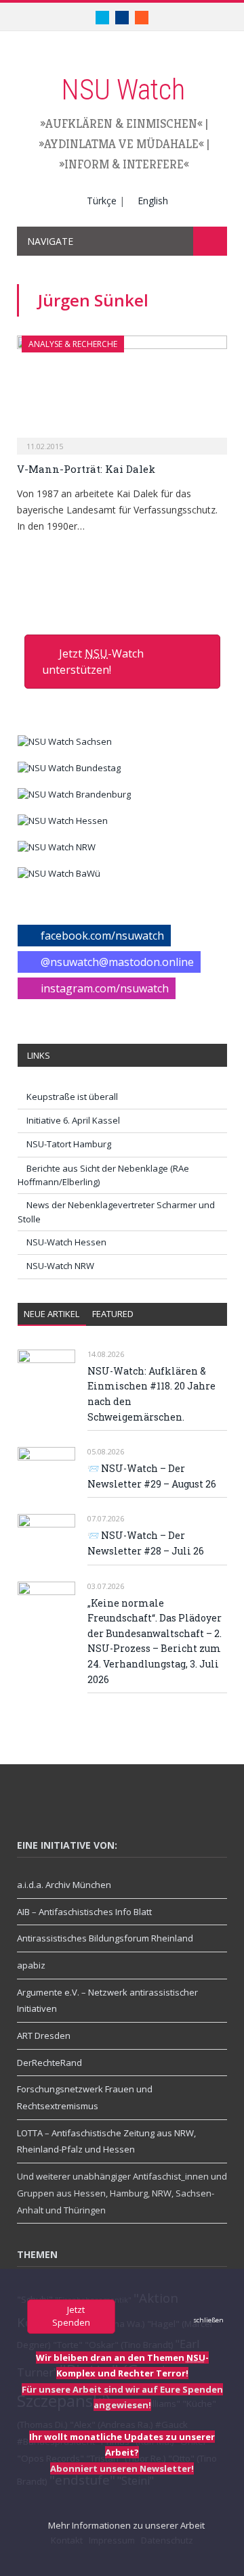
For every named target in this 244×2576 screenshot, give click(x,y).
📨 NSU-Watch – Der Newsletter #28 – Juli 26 (146, 1543)
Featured (113, 1314)
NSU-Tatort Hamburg (69, 1144)
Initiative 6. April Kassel (73, 1120)
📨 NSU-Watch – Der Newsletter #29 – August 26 (152, 1476)
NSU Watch (123, 90)
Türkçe (102, 201)
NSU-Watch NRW (60, 1266)
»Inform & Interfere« (124, 164)
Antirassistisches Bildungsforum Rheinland (105, 1938)
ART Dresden (44, 2036)
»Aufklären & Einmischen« (121, 123)
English (153, 201)
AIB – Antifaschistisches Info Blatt (84, 1912)
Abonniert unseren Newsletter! (122, 2468)
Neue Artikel (52, 1314)
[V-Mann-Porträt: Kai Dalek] (122, 391)
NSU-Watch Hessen (66, 1242)
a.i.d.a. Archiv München (64, 1885)
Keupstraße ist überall (72, 1097)
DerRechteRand (49, 2063)
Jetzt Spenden (71, 2316)
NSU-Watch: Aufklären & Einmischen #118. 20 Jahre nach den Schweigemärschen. (151, 1394)
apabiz (31, 1965)
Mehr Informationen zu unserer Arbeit (125, 2525)
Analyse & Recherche (73, 344)
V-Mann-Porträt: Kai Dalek (86, 469)
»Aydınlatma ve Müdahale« (121, 144)
